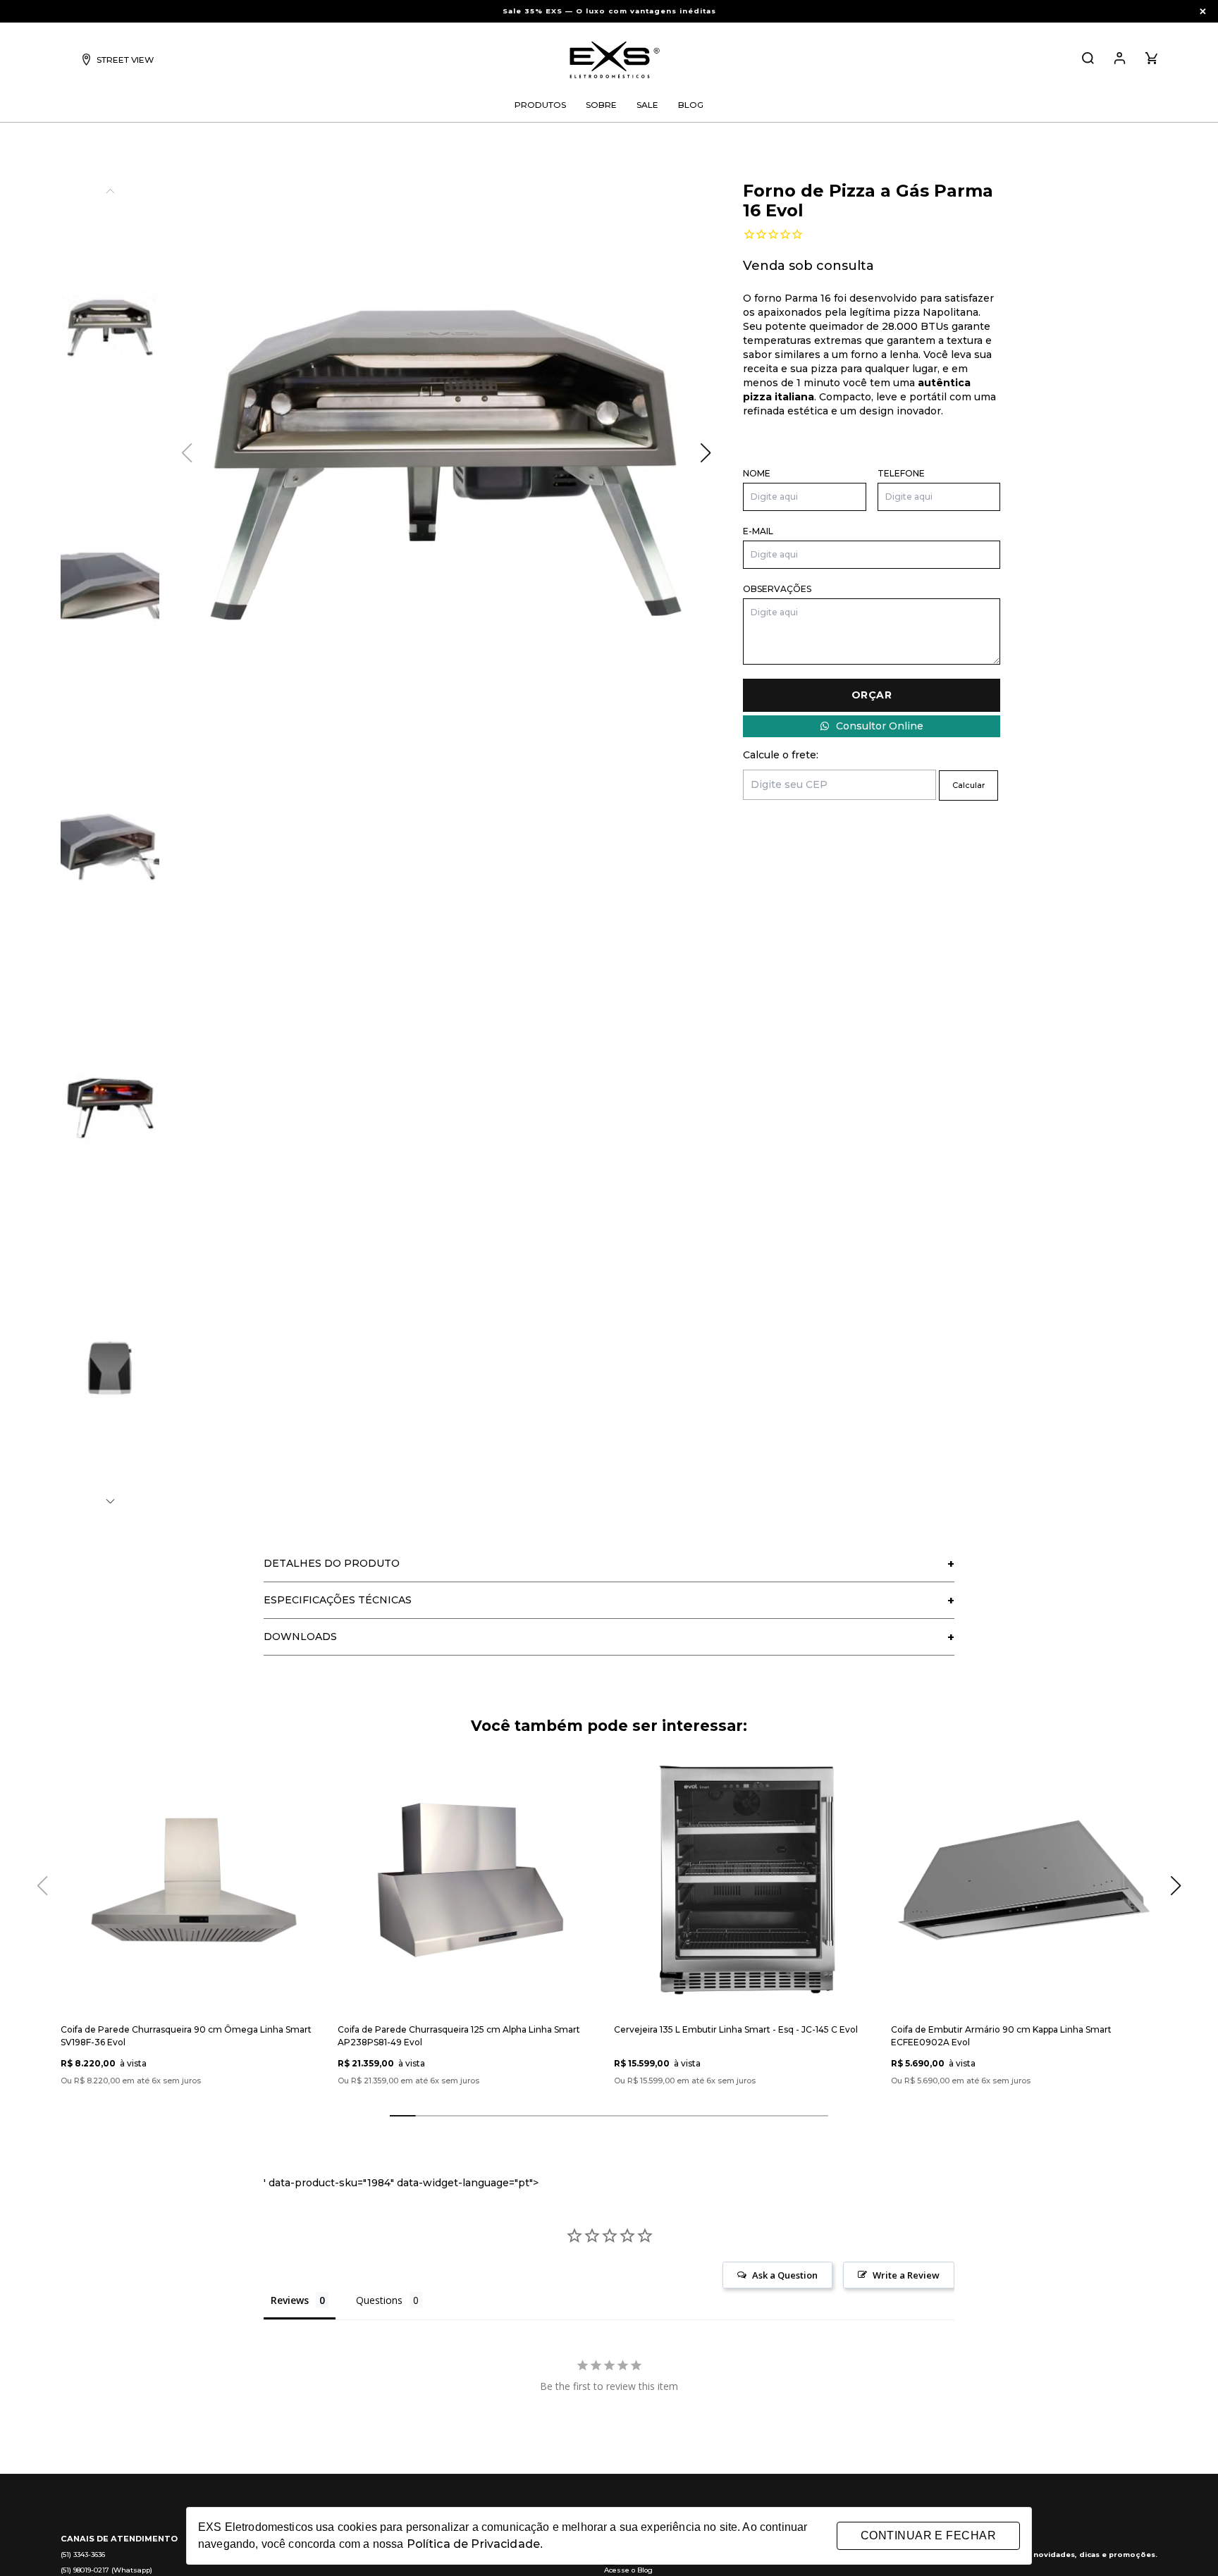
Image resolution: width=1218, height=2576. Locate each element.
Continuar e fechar (928, 2535)
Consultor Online (880, 726)
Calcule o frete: (781, 755)
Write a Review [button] (906, 2275)
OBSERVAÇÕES (777, 589)
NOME (757, 473)
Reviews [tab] (290, 2300)
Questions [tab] (379, 2300)
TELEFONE (901, 473)
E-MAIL (758, 531)
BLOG (691, 105)
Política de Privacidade (473, 2544)
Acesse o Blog (628, 2570)
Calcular (968, 785)
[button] (110, 1502)
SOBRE (601, 105)
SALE (647, 105)
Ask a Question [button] (785, 2275)
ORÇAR (872, 695)
